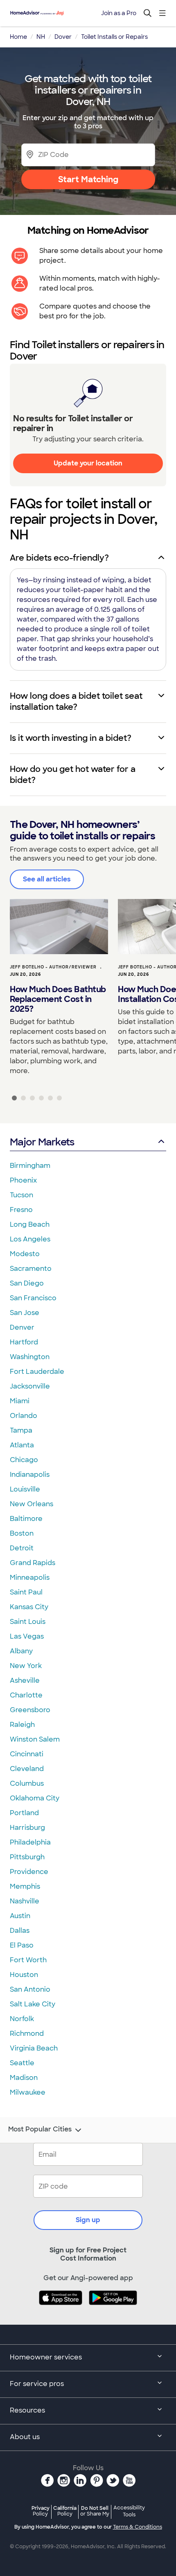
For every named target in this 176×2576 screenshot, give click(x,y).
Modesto (25, 1254)
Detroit (22, 1548)
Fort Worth (28, 1960)
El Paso (22, 1945)
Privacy (41, 2511)
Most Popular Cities (40, 2129)
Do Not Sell (95, 2511)
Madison (24, 2078)
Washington (30, 1357)
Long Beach (30, 1224)
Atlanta (22, 1445)
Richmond (27, 2034)
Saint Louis (28, 1622)
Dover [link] (63, 37)
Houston (24, 1975)
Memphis (25, 1886)
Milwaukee (28, 2092)
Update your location (88, 463)
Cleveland (27, 1769)
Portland (24, 1813)
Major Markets (42, 1142)
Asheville (25, 1680)
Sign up (88, 2220)
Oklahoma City (35, 1798)
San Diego (27, 1283)
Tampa (21, 1430)
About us (25, 2437)
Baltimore (26, 1519)
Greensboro (30, 1710)
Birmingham (30, 1166)
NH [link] (41, 37)
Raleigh (22, 1725)
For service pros (37, 2384)
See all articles (47, 879)
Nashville (25, 1901)
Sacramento (31, 1269)
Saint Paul (26, 1592)
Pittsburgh (27, 1857)
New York (26, 1666)
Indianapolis (30, 1475)
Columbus (27, 1783)
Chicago (24, 1460)
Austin (20, 1916)
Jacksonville (30, 1386)
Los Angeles (30, 1239)
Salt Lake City (33, 2004)
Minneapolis (30, 1578)
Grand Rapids (33, 1563)
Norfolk (22, 2019)
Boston (22, 1533)
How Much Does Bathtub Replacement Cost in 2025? (58, 999)
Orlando (24, 1416)
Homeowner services (46, 2357)
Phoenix (23, 1180)
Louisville (25, 1489)
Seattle (22, 2063)
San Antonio (30, 1989)
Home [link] (18, 37)
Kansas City (29, 1607)
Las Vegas (27, 1636)
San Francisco (33, 1298)
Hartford (24, 1342)
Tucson (21, 1195)
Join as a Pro (119, 13)
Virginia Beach (34, 2048)
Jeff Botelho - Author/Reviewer (53, 967)
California (65, 2511)
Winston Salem (35, 1739)
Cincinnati (27, 1754)
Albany (21, 1651)
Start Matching (88, 179)
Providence (29, 1872)
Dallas (20, 1931)
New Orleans (32, 1504)
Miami (20, 1401)
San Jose (25, 1313)
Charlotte (26, 1695)
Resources (27, 2410)
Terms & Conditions (138, 2527)
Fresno (21, 1210)
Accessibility (129, 2511)
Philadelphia (30, 1842)
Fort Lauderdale (37, 1372)
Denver (22, 1327)
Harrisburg (27, 1828)
